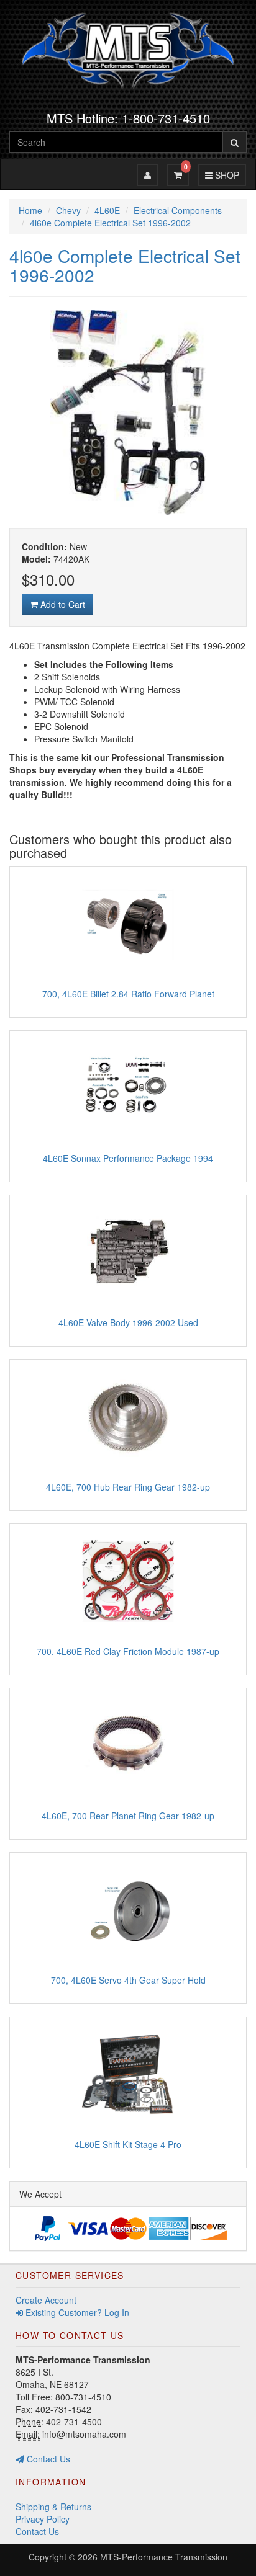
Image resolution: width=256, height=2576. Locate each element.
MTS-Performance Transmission (164, 2557)
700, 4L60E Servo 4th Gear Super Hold (128, 1980)
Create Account (46, 2300)
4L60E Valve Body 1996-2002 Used (128, 1322)
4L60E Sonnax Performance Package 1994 (128, 1158)
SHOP (225, 175)
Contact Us (47, 2459)
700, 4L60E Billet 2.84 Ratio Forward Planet (128, 994)
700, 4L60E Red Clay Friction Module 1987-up (128, 1651)
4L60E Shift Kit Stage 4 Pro (128, 2144)
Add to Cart (62, 604)
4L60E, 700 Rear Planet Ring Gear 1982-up (128, 1816)
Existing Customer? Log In (76, 2312)
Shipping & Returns (53, 2507)
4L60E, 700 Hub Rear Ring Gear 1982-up (128, 1487)
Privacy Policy (43, 2519)
